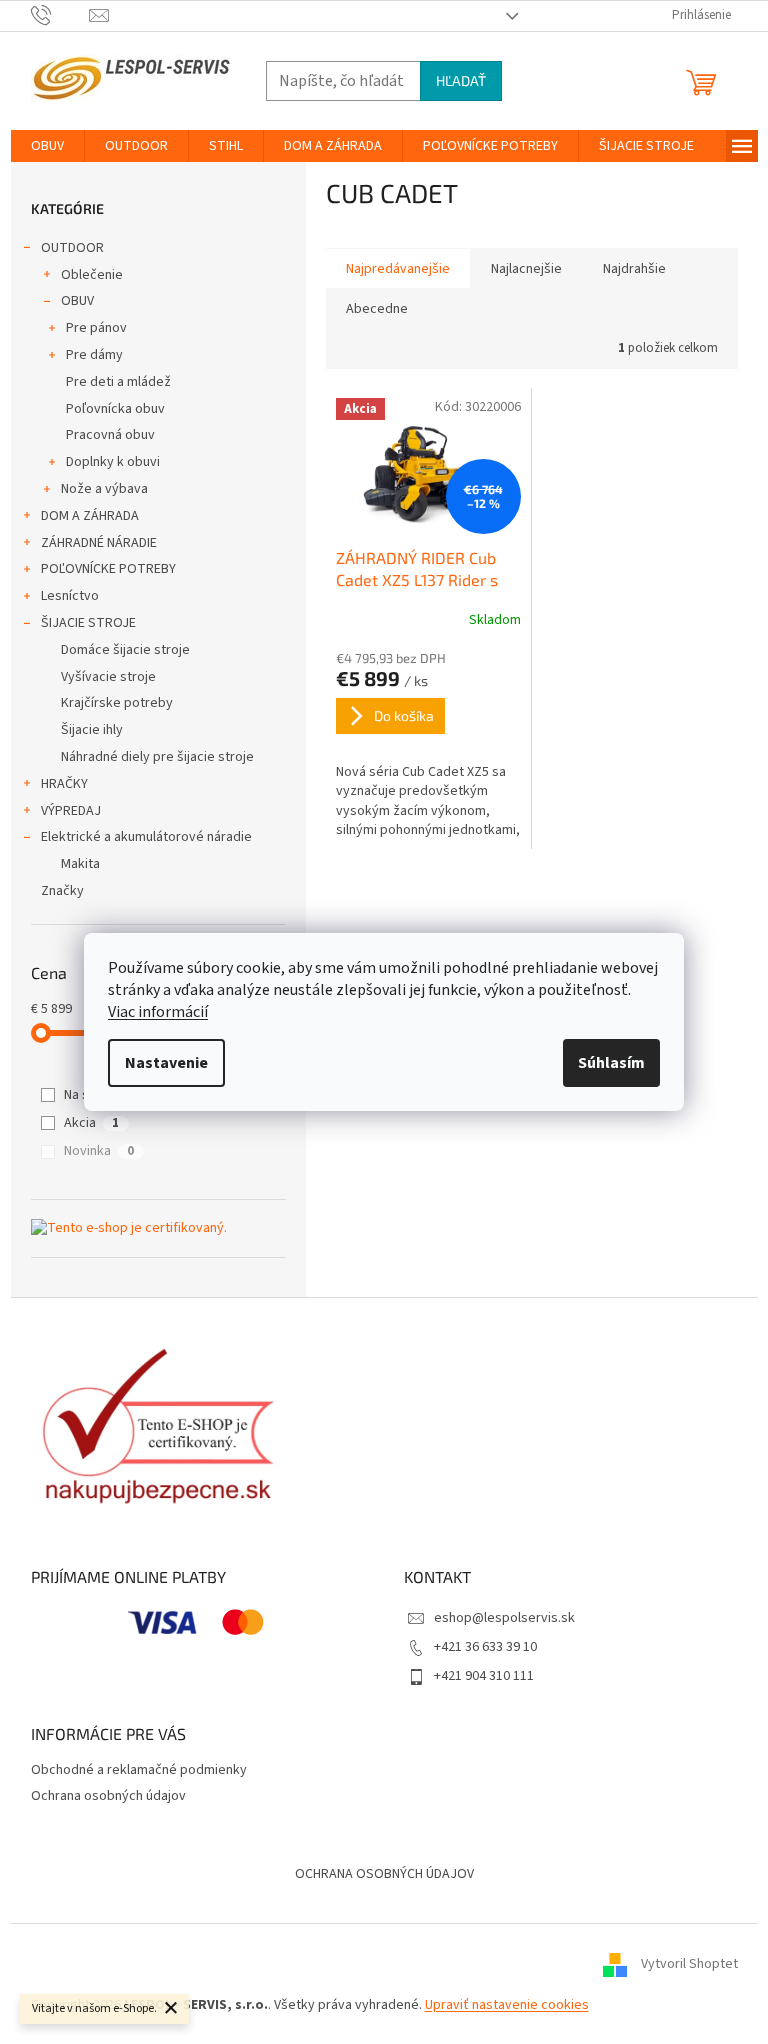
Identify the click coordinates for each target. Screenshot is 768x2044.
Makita (80, 864)
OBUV (77, 301)
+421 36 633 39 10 (485, 1647)
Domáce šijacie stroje (125, 650)
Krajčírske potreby (117, 703)
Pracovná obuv (110, 435)
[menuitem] (47, 146)
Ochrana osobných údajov (108, 1796)
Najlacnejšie (526, 269)
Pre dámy (94, 355)
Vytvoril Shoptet (689, 1964)
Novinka (99, 1151)
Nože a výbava (104, 489)
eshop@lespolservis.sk (504, 1618)
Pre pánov (96, 328)
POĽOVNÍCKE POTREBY (108, 569)
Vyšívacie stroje (108, 677)
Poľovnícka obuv (115, 409)
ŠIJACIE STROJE (88, 623)
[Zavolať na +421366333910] (60, 15)
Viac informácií (158, 1012)
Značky (62, 891)
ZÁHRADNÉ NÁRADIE (99, 543)
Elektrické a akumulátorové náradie (146, 837)
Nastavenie (166, 1063)
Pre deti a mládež (118, 382)
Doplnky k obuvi (113, 462)
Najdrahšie (634, 269)
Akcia (91, 1123)
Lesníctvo (70, 596)
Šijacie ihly (92, 730)
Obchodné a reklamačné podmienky (139, 1770)
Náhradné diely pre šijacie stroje (157, 757)
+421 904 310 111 (484, 1676)
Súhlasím (611, 1063)
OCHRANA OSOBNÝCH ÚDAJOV (384, 1874)
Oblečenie (92, 275)
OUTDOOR (72, 248)
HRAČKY (64, 784)
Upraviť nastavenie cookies (507, 2005)
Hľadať (461, 80)
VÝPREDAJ (71, 811)
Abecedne (377, 309)
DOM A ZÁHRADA (90, 516)
